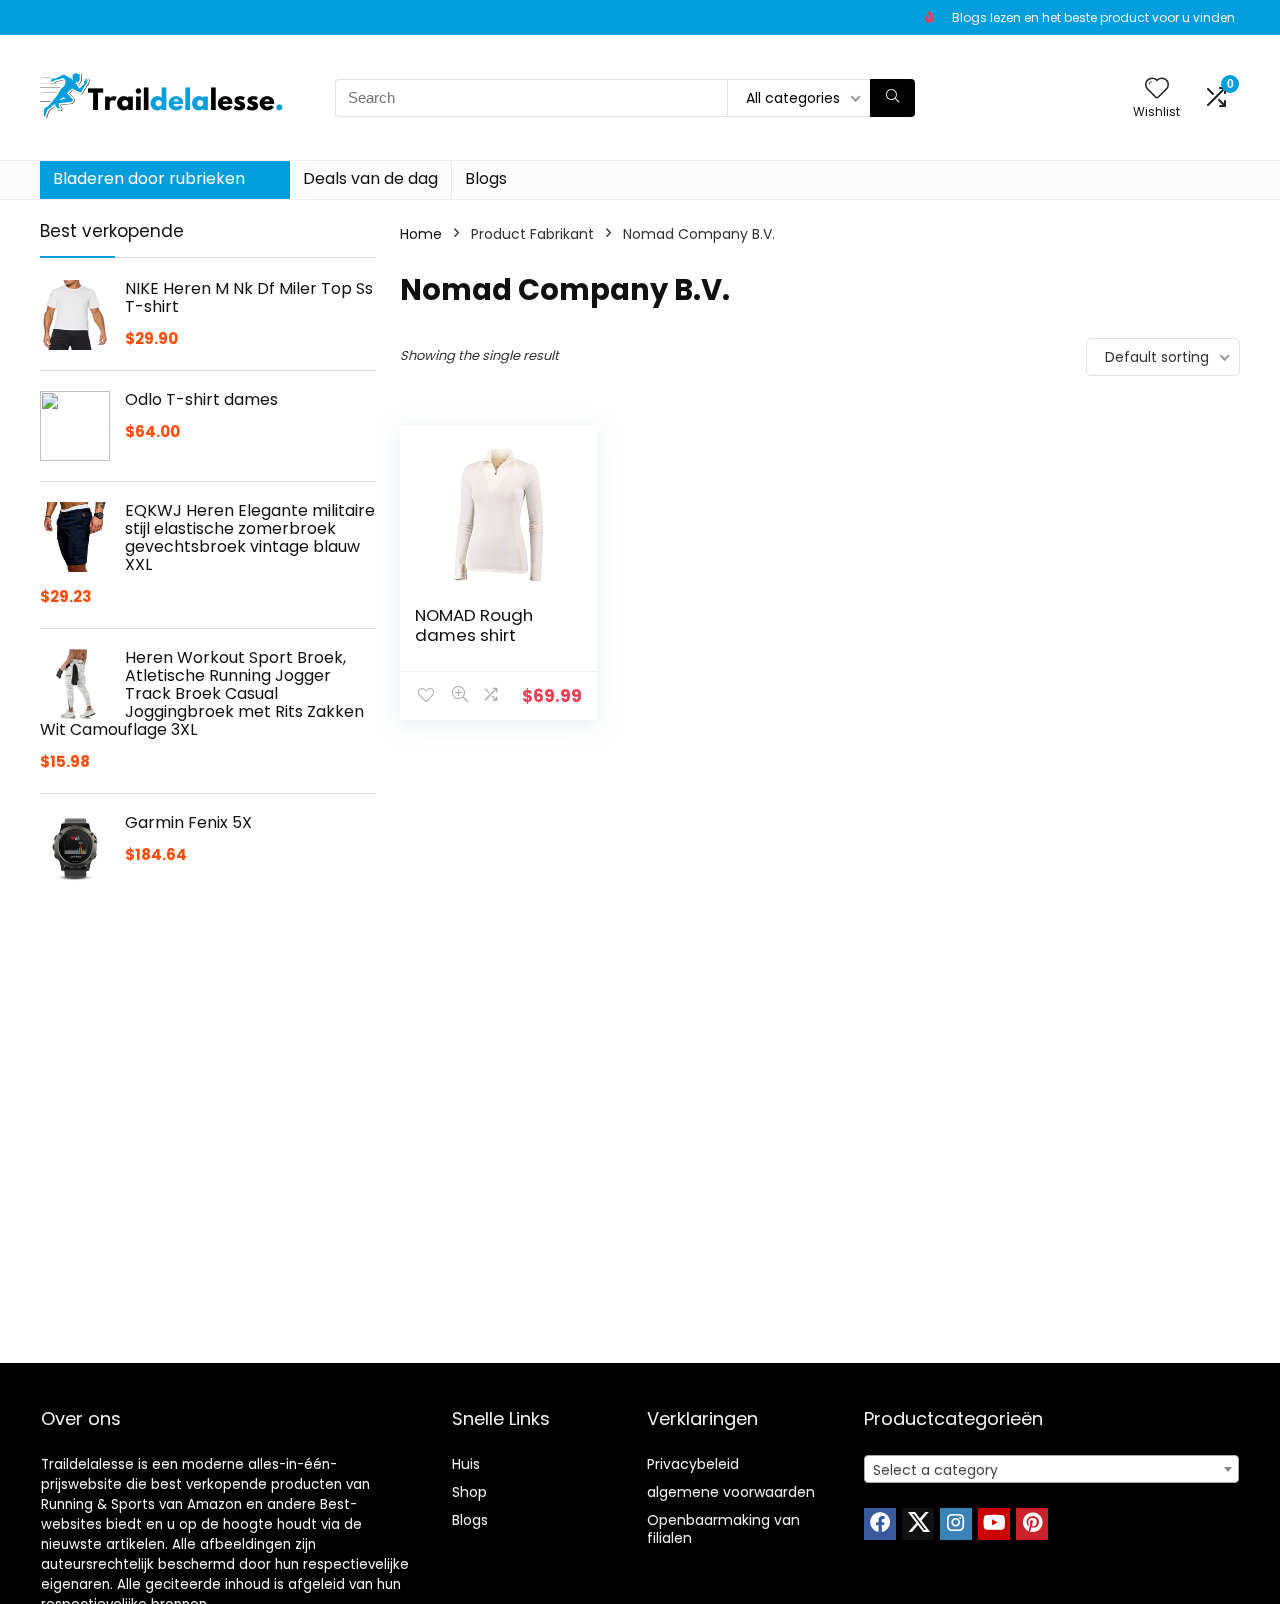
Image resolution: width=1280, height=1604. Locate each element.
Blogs (486, 178)
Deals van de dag (370, 178)
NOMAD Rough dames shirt (474, 625)
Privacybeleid (693, 1464)
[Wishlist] (1157, 89)
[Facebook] (880, 1524)
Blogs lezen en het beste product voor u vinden (1093, 17)
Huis (466, 1464)
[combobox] (1051, 1469)
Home (421, 234)
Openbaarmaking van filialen (723, 1529)
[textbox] (1051, 1470)
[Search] (892, 98)
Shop (469, 1492)
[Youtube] (994, 1524)
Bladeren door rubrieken (149, 178)
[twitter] (918, 1524)
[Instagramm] (956, 1524)
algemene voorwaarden (731, 1492)
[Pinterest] (1032, 1524)
